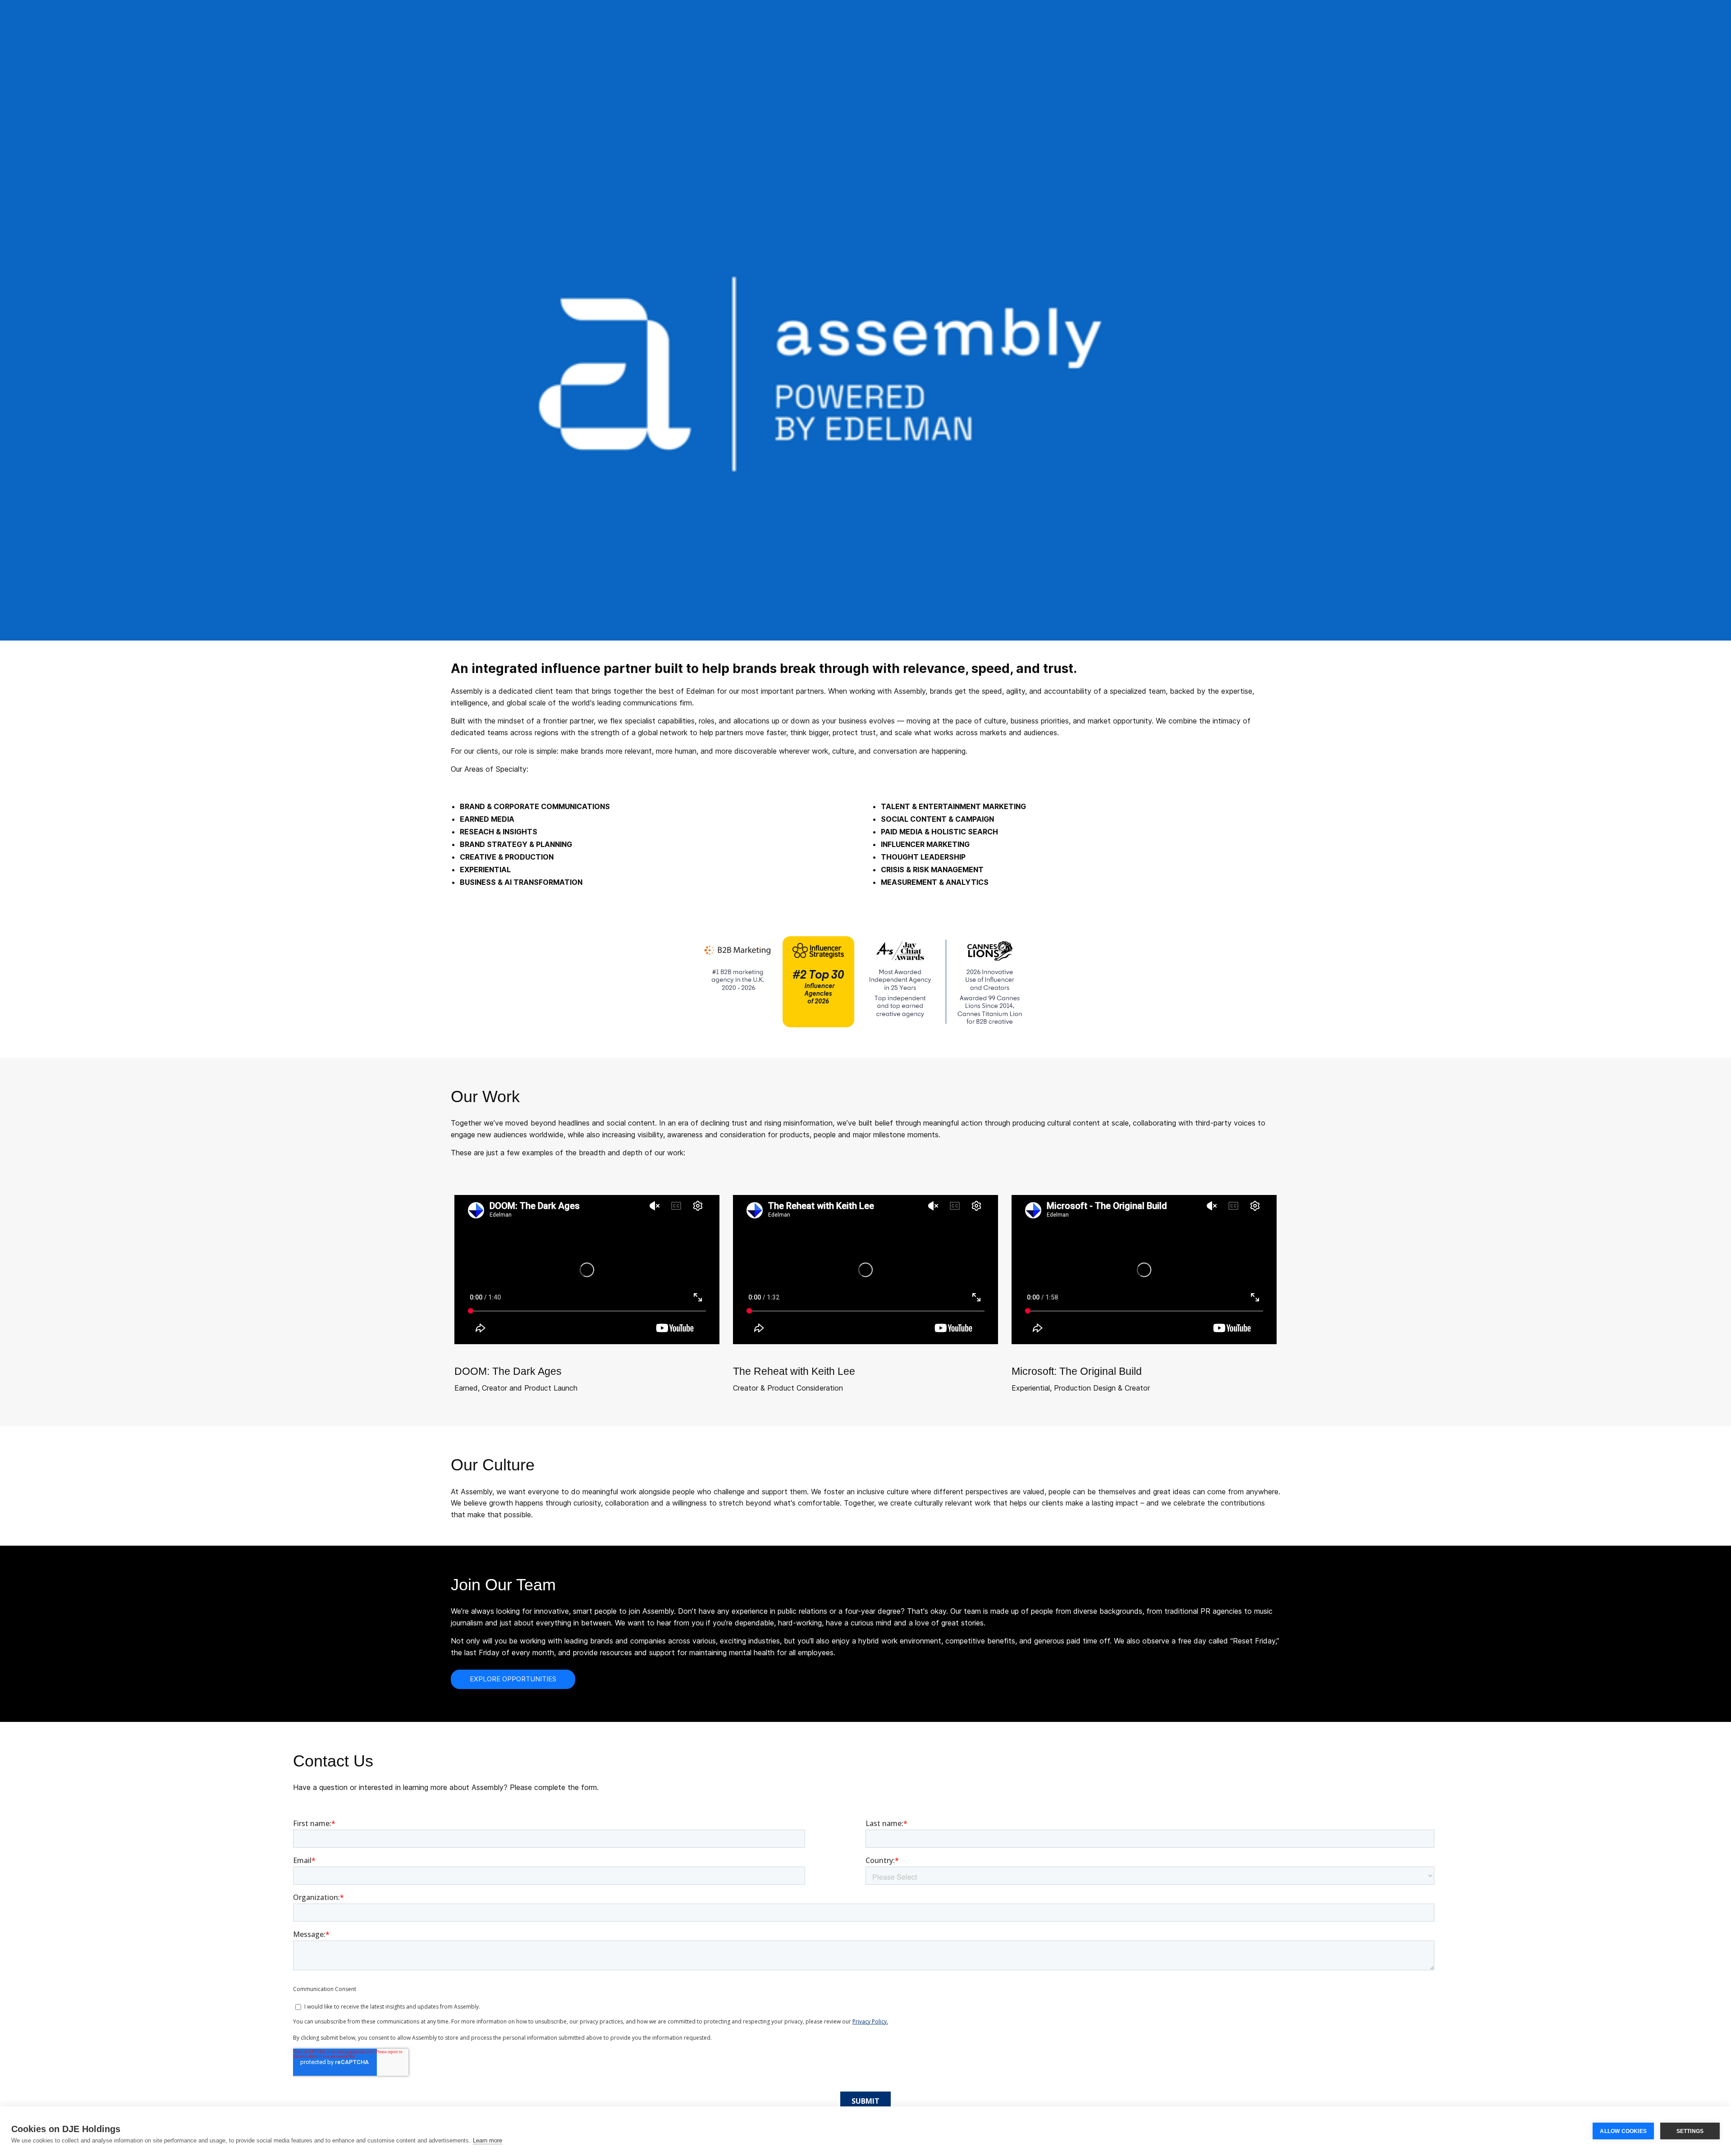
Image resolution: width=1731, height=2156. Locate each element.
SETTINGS (1690, 2131)
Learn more (488, 2140)
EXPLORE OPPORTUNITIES (513, 1679)
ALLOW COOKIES (1623, 2131)
